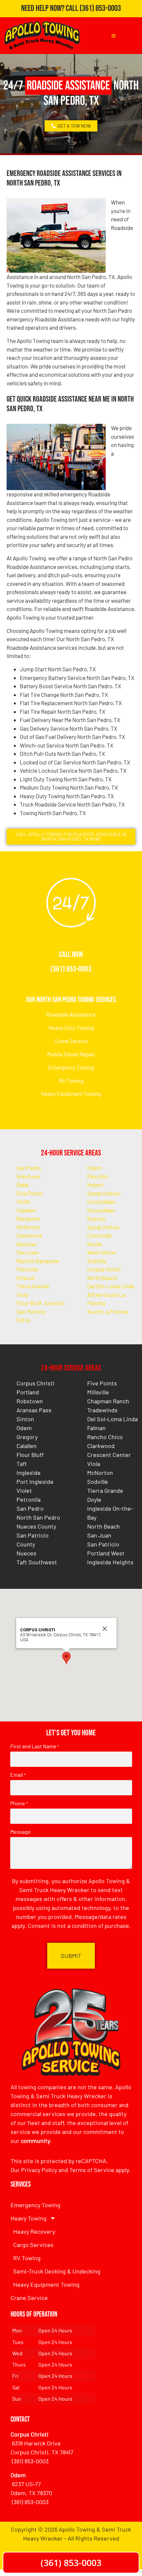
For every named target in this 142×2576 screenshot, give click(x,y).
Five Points (30, 1193)
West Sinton (102, 1252)
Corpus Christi (104, 1269)
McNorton (28, 1227)
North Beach (102, 1278)
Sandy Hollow (103, 1227)
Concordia (99, 1235)
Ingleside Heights (110, 1562)
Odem (94, 1168)
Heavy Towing (29, 2218)
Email (18, 1775)
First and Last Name (35, 1746)
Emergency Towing (71, 1067)
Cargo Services (33, 2245)
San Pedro (29, 1168)
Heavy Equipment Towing (71, 1093)
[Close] (105, 1629)
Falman (96, 1428)
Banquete (28, 1218)
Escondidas (101, 1210)
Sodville (97, 1261)
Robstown (28, 1176)
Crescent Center (109, 1455)
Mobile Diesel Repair (71, 1054)
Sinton (25, 1419)
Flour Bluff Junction (40, 1303)
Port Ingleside (35, 1482)
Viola (22, 1295)
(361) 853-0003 (100, 8)
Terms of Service (92, 2170)
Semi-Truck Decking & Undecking (57, 2271)
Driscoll (26, 1278)
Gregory (27, 1437)
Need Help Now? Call (50, 8)
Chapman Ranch (108, 1401)
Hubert (95, 1185)
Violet (23, 1202)
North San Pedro (38, 1517)
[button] (66, 1658)
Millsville (98, 1392)
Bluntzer (27, 1244)
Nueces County (36, 1526)
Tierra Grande (33, 1286)
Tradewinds (102, 1410)
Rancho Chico (105, 1437)
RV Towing (71, 1081)
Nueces (96, 1218)
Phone (19, 1803)
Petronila (27, 1269)
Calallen (26, 1210)
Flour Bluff (30, 1455)
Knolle (95, 1244)
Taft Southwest (37, 1562)
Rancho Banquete (38, 1261)
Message (20, 1832)
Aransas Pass (34, 1410)
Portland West (106, 1553)
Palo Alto (98, 1176)
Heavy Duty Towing (71, 1028)
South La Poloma (107, 1312)
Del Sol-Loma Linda (111, 1286)
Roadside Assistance (71, 1014)
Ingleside (29, 1473)
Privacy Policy (39, 2170)
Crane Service (71, 1041)
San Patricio (31, 1312)
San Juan (28, 1252)
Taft (22, 1464)
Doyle (94, 1499)
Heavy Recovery (34, 2231)
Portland (28, 1392)
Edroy (23, 1320)
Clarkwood (29, 1235)
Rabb (23, 1185)
